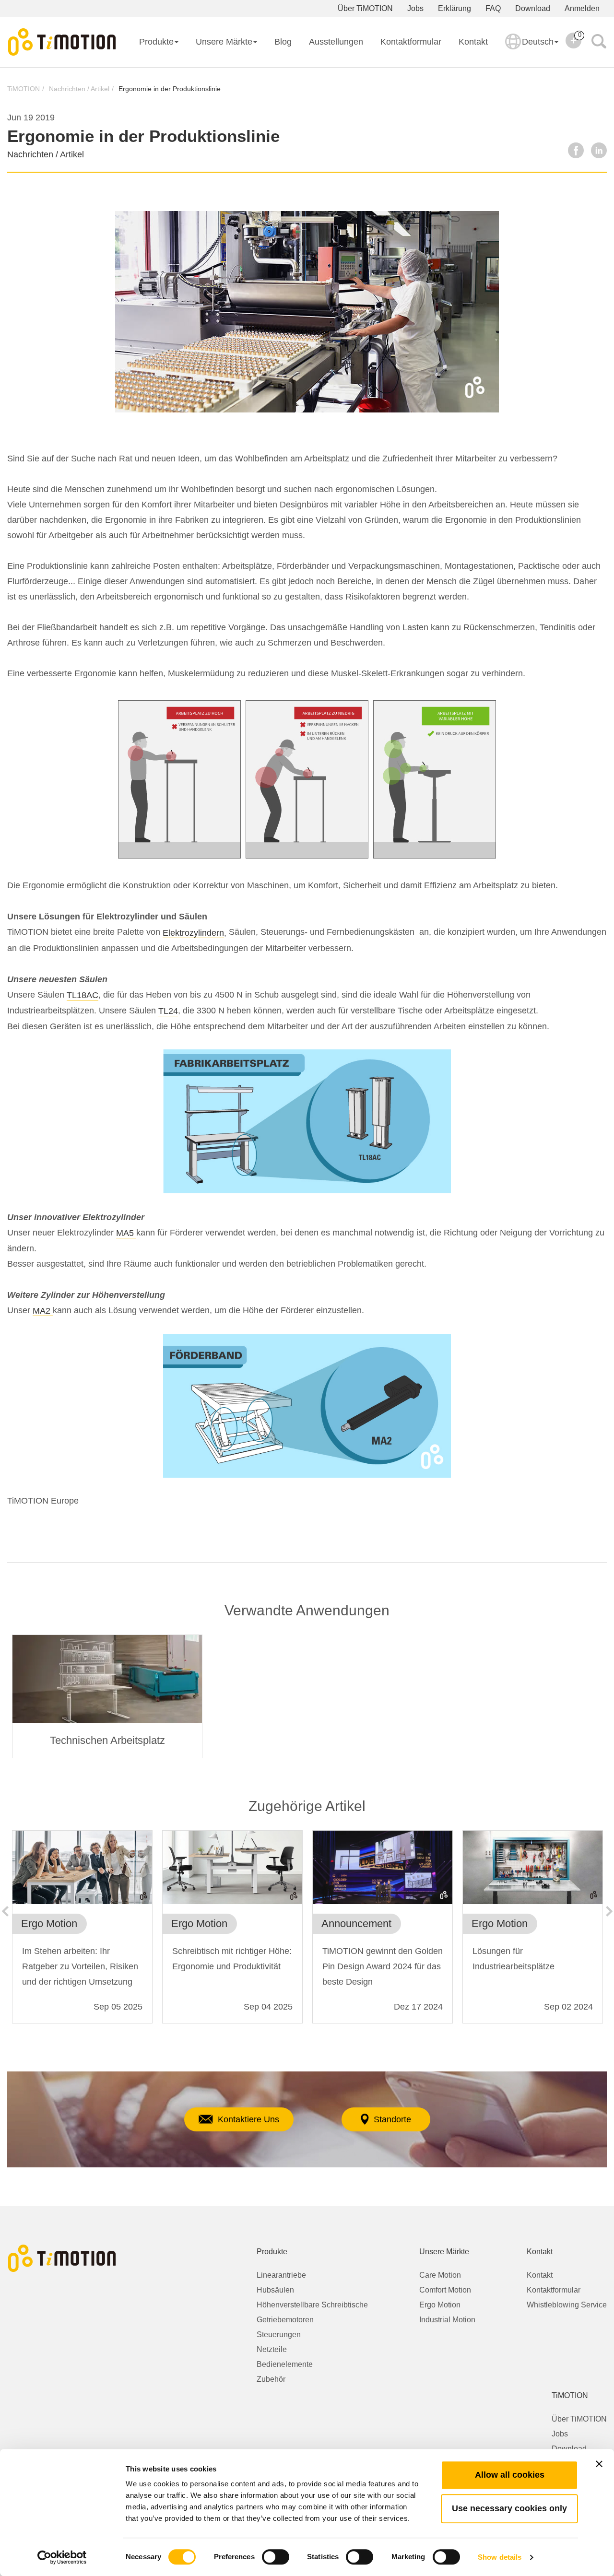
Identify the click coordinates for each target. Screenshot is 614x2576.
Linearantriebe (281, 2275)
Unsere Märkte (224, 42)
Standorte (392, 2119)
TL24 (168, 1011)
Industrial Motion (447, 2320)
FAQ (493, 8)
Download (533, 8)
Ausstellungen (336, 42)
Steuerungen (279, 2335)
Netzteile (272, 2349)
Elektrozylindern (193, 933)
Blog (283, 42)
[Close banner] (599, 2464)
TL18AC (83, 995)
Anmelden (582, 8)
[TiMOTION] (62, 42)
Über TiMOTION (365, 8)
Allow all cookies (510, 2475)
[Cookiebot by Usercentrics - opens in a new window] (62, 2557)
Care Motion (440, 2275)
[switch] (276, 2557)
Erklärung (455, 8)
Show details (500, 2557)
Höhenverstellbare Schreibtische (312, 2305)
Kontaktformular (411, 42)
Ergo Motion (440, 2305)
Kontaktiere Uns (248, 2119)
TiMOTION (24, 89)
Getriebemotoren (285, 2320)
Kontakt (473, 42)
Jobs (415, 8)
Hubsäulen (275, 2290)
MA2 (43, 1311)
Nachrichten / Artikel (79, 89)
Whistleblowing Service (567, 2305)
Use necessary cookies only (509, 2508)
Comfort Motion (445, 2290)
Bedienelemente (285, 2364)
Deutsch (538, 42)
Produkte (156, 42)
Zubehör (271, 2379)
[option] (107, 1696)
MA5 (126, 1233)
